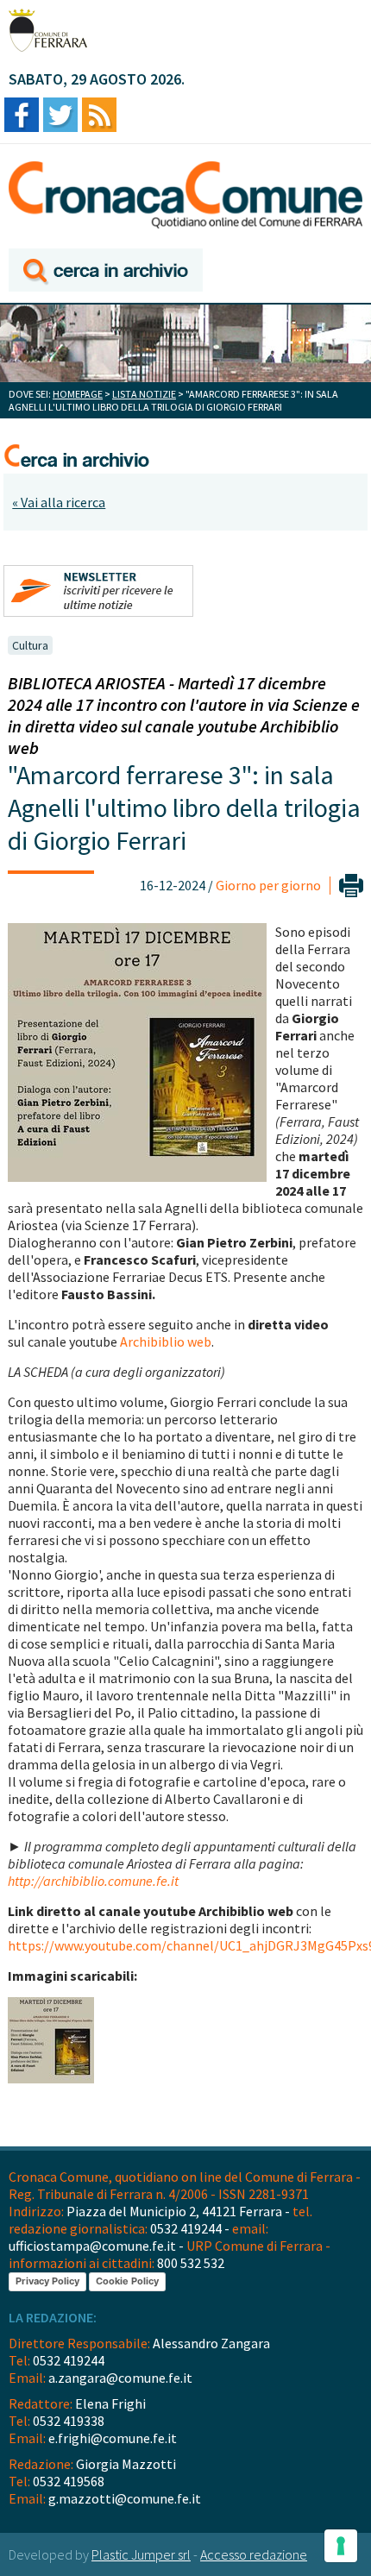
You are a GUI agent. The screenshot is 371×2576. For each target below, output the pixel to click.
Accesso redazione (254, 2554)
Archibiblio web (166, 1341)
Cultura (30, 645)
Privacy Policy (47, 2281)
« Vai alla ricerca (59, 502)
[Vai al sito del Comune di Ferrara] (48, 30)
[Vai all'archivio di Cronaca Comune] (106, 271)
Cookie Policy (127, 2281)
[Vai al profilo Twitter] (60, 116)
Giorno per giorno (268, 885)
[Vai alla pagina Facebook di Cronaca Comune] (22, 116)
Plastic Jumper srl (141, 2554)
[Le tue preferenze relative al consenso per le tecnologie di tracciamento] (341, 2546)
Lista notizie (144, 394)
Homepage (78, 394)
